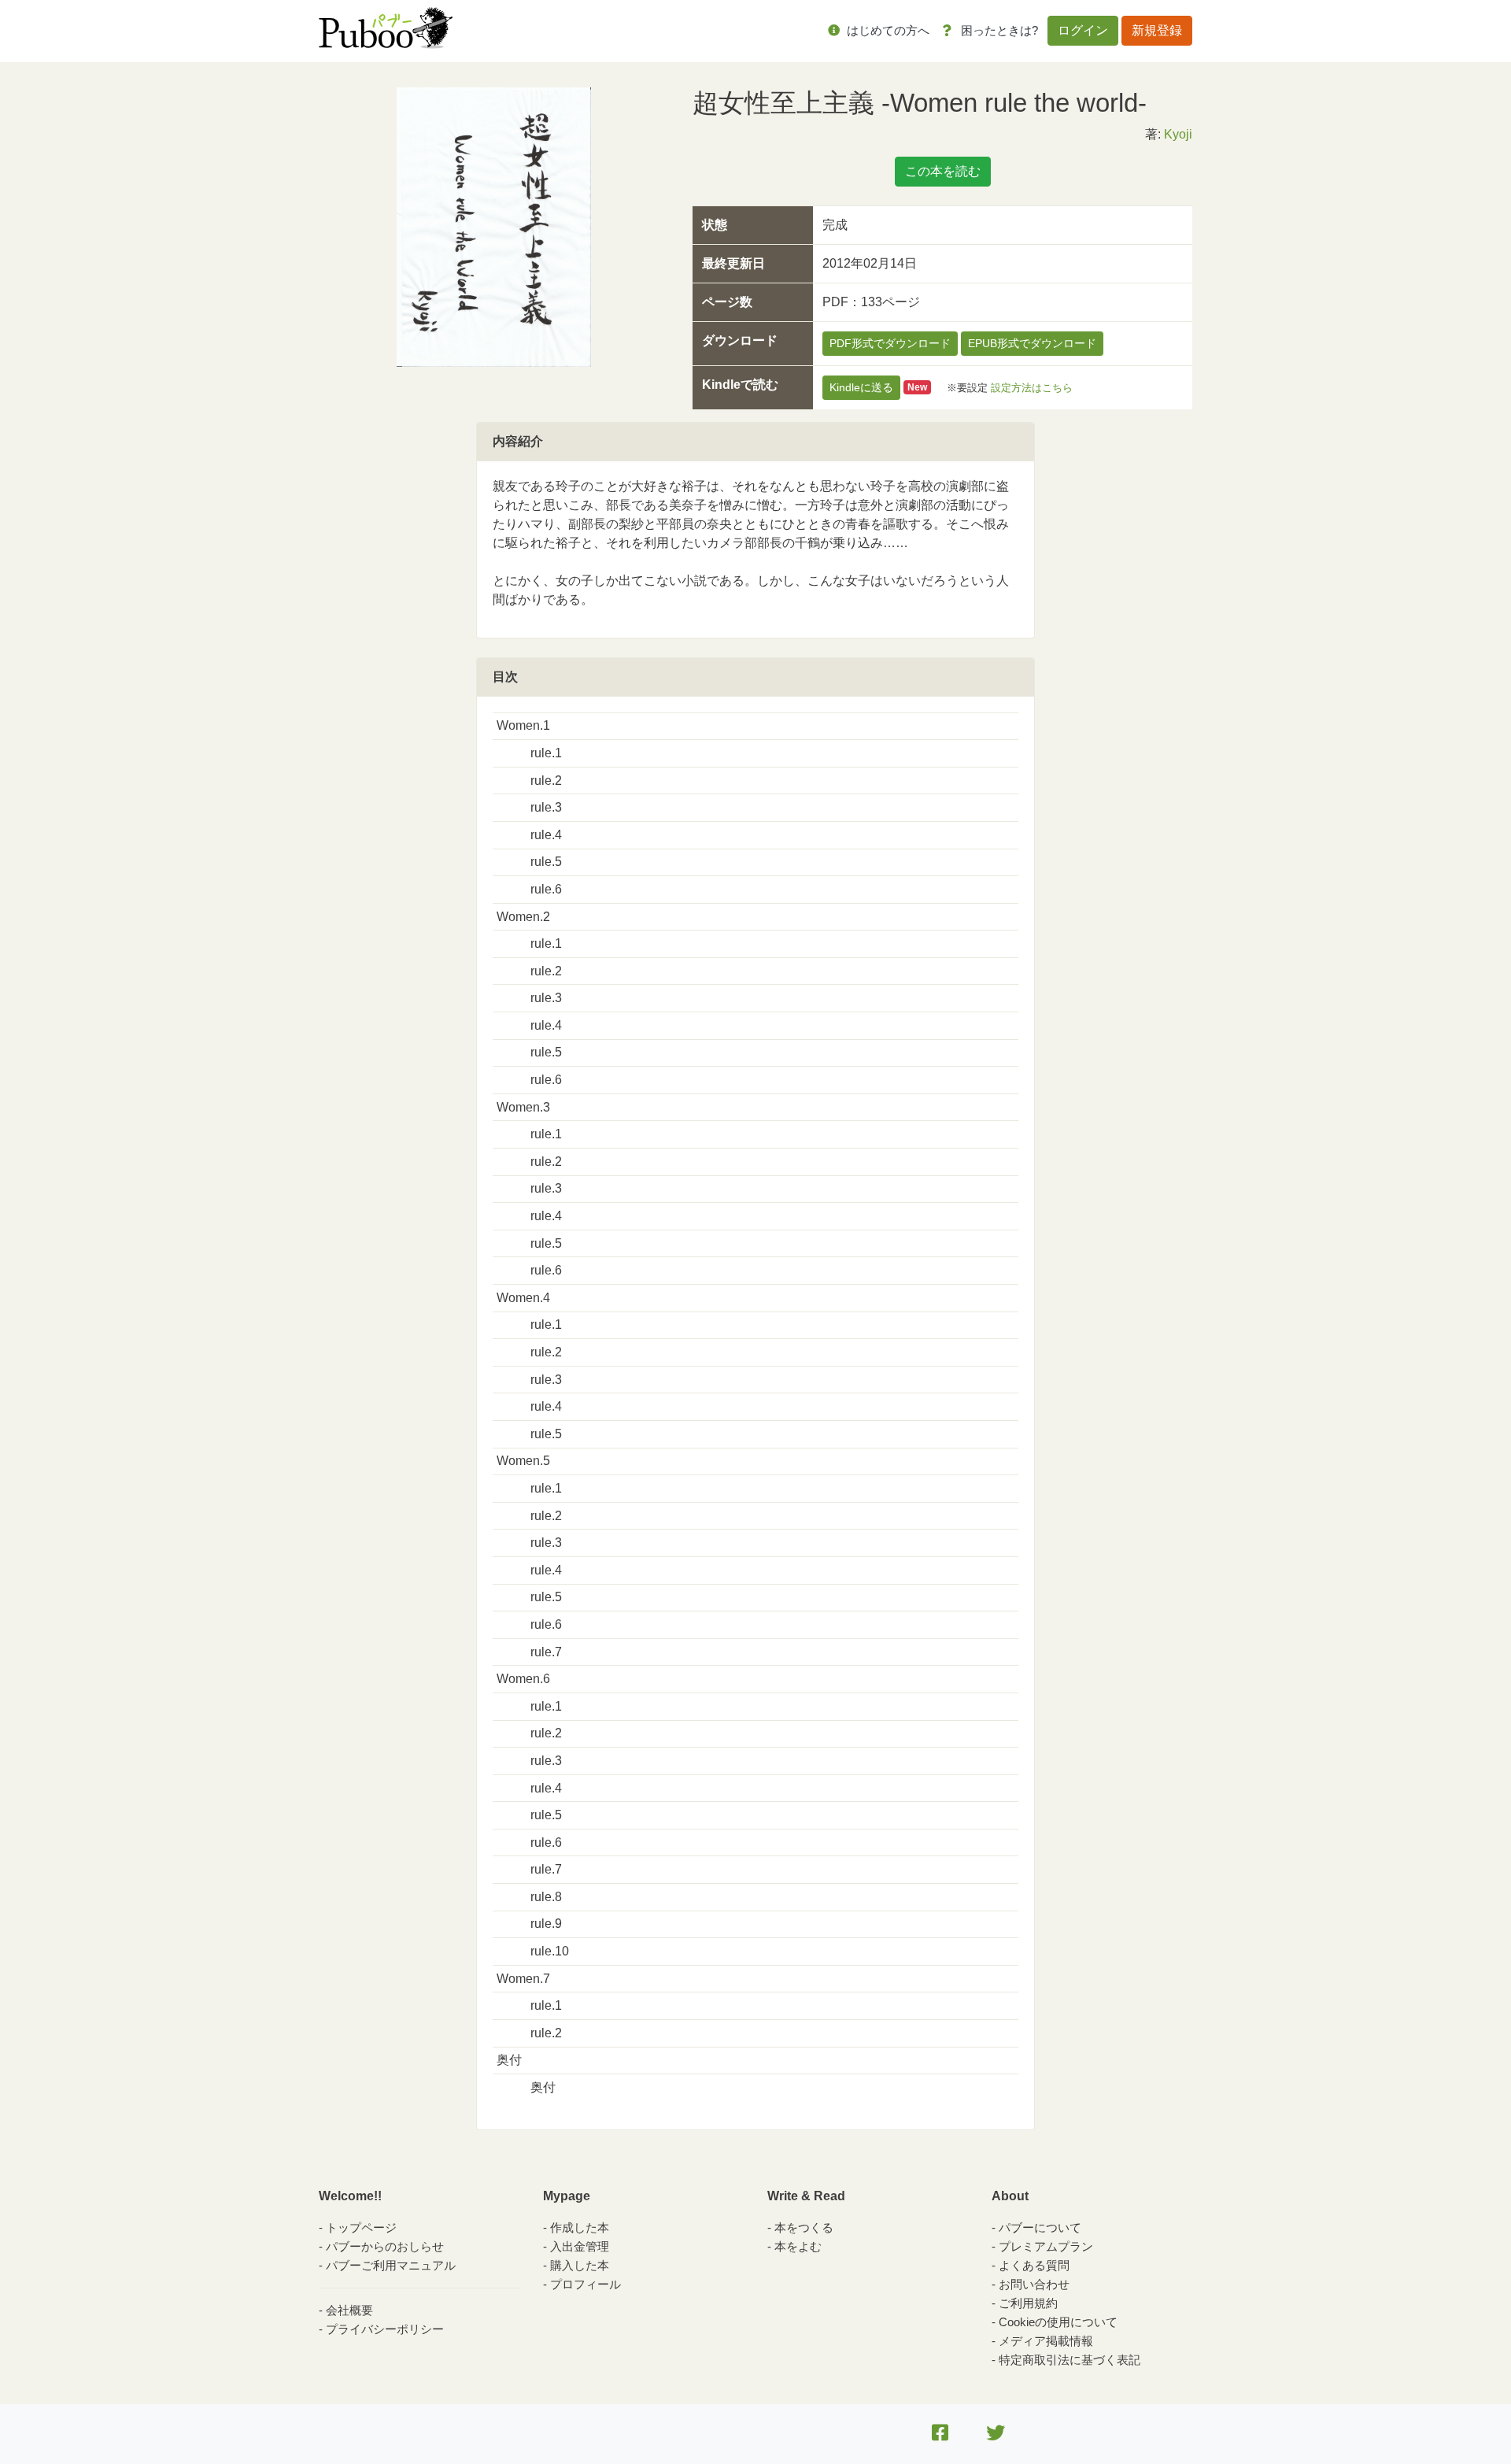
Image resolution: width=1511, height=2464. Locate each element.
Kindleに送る (861, 387)
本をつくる (804, 2227)
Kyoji (1178, 134)
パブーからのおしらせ (385, 2246)
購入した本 (580, 2265)
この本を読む (943, 171)
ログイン (1083, 30)
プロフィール (586, 2284)
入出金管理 (580, 2246)
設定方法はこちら (1032, 387)
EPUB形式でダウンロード (1032, 343)
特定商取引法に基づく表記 (1070, 2360)
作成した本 (580, 2227)
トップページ (361, 2227)
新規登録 (1157, 30)
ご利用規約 (1028, 2303)
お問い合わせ (1034, 2284)
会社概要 (349, 2310)
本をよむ (798, 2246)
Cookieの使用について (1058, 2322)
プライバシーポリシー (385, 2329)
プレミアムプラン (1046, 2246)
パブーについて (1040, 2227)
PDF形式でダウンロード (890, 343)
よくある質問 (1034, 2265)
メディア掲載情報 (1046, 2341)
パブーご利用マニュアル (391, 2265)
